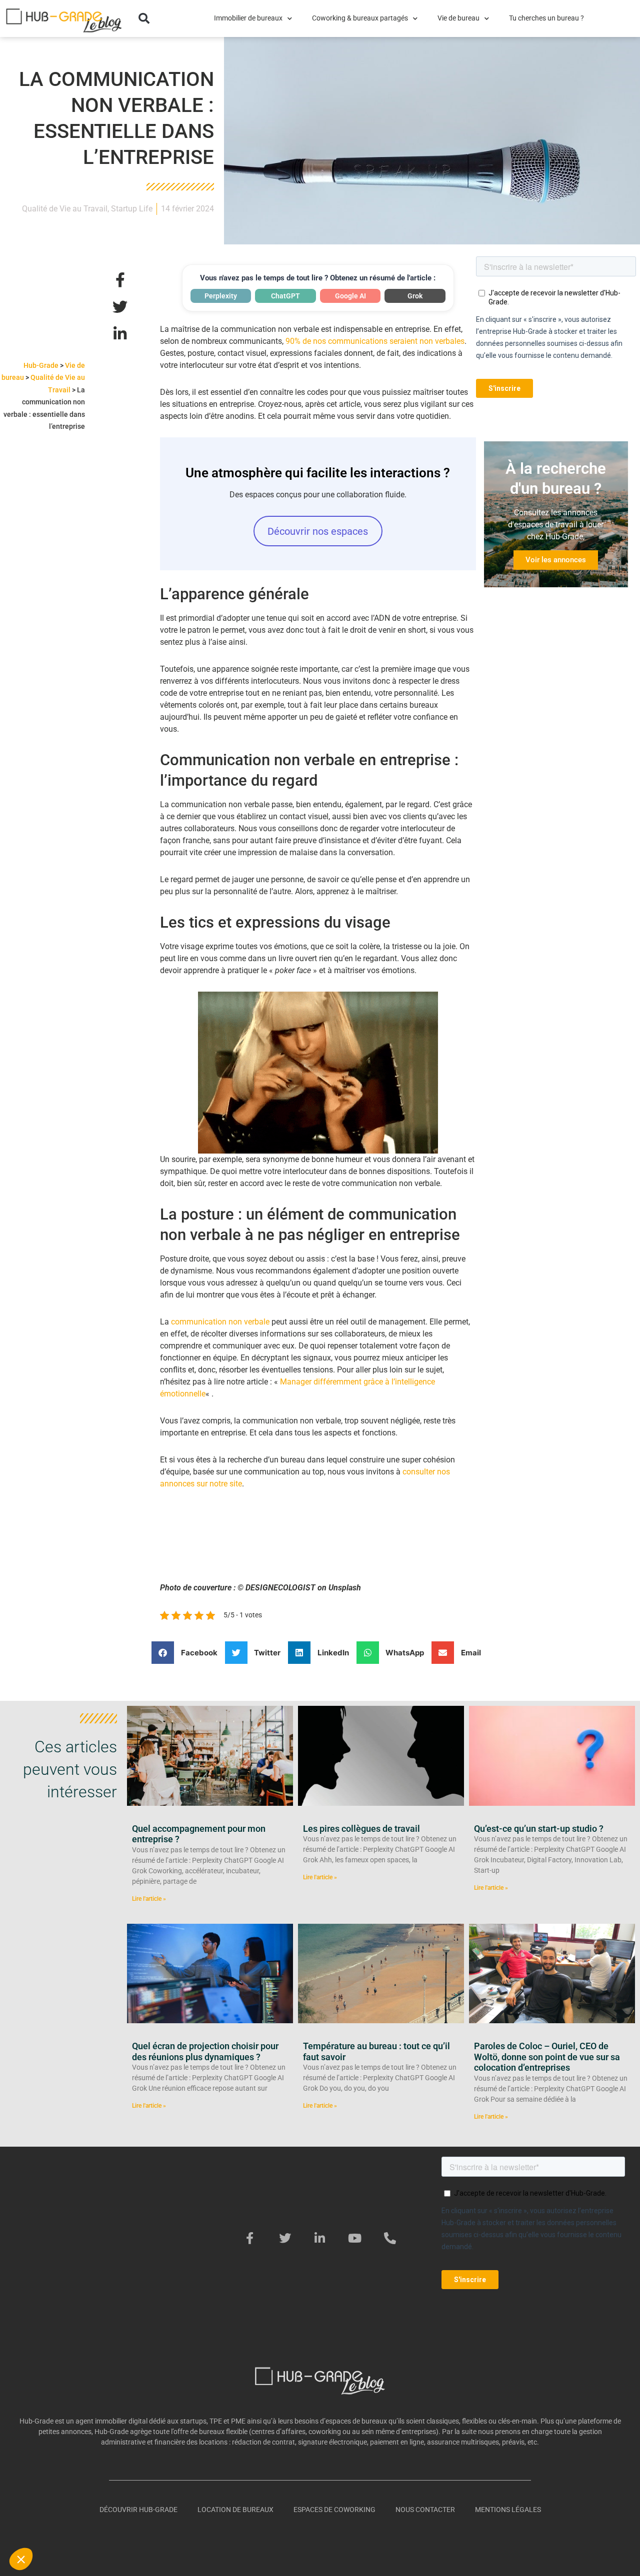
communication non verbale (220, 1322)
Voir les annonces (556, 560)
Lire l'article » (149, 1899)
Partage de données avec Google (74, 2476)
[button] (144, 18)
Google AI (350, 296)
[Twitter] (285, 2238)
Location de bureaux (235, 2510)
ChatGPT (285, 296)
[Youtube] (355, 2238)
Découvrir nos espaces (318, 531)
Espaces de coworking (334, 2510)
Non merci (45, 2526)
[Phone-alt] (390, 2238)
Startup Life (132, 209)
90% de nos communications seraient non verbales (375, 341)
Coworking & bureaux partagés (360, 18)
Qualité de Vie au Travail (65, 209)
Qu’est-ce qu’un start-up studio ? (539, 1829)
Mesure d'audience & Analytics (69, 2485)
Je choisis (115, 2526)
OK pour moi (185, 2526)
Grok (415, 296)
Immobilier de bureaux (248, 18)
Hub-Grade (41, 365)
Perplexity (221, 296)
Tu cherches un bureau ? (546, 18)
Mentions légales (508, 2510)
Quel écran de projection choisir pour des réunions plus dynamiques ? (205, 2051)
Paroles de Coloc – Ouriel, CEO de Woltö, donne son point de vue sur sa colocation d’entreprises (547, 2057)
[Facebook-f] (250, 2238)
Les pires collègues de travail (361, 1829)
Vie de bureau (458, 18)
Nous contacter (425, 2510)
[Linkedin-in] (320, 2238)
